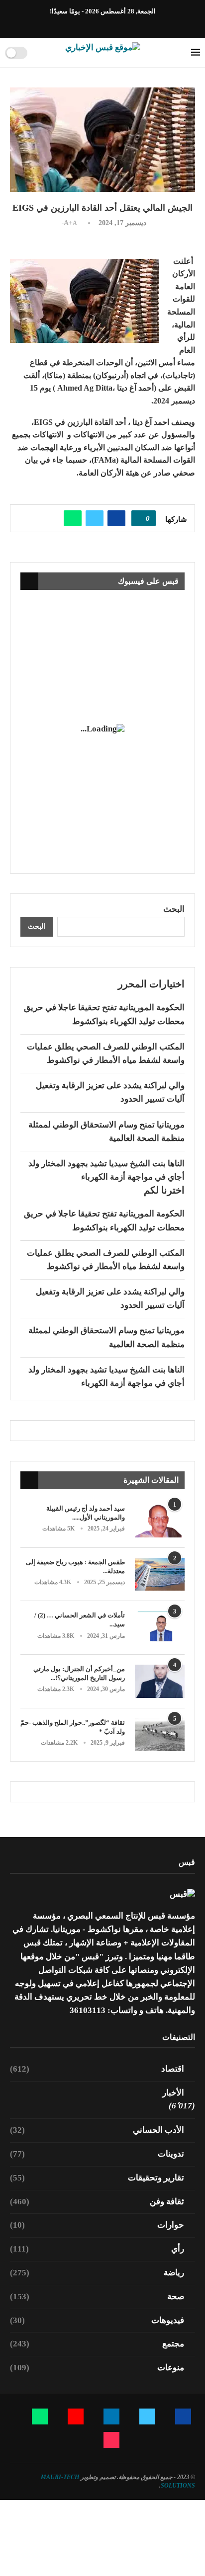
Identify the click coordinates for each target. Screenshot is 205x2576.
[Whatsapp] (86, 24)
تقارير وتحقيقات (97, 2178)
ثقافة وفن (97, 2202)
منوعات (97, 2368)
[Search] (38, 53)
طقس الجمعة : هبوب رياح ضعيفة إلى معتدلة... (75, 1567)
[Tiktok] (74, 24)
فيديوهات (97, 2320)
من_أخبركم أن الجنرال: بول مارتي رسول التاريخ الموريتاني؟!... (79, 1673)
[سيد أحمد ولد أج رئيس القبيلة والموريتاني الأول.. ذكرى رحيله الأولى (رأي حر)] (160, 1521)
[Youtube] (97, 24)
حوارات (97, 2225)
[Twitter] (120, 24)
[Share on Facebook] (116, 518)
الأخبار (173, 2093)
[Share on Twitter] (95, 518)
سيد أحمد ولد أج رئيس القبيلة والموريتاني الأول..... (86, 1513)
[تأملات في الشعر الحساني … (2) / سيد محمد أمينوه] (160, 1628)
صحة (97, 2296)
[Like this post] (140, 518)
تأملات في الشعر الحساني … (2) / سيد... (80, 1620)
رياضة (97, 2273)
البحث (174, 909)
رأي (97, 2249)
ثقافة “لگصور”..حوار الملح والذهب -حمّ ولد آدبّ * (73, 1727)
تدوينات (97, 2154)
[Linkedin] (108, 24)
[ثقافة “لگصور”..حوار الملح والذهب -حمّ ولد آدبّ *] (160, 1735)
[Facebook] (131, 24)
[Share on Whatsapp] (73, 518)
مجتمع (97, 2344)
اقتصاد (97, 2069)
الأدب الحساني (97, 2130)
